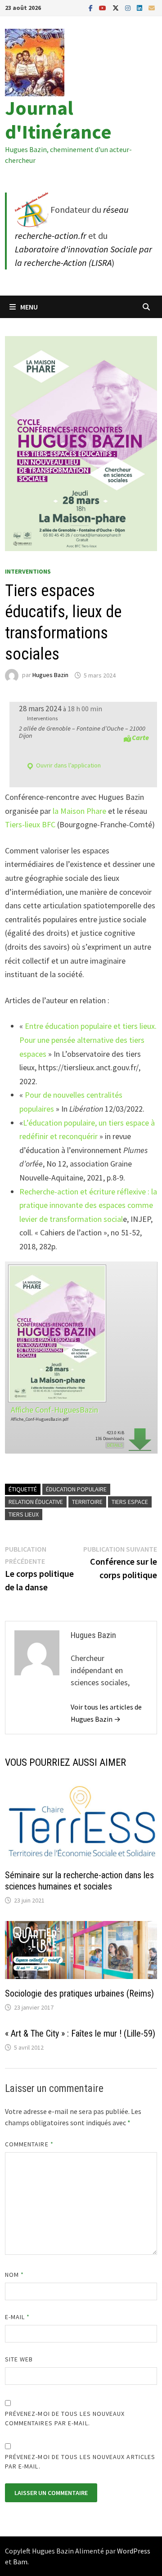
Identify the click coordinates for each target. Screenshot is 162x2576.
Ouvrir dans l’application (68, 765)
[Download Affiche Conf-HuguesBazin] (57, 1333)
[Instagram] (129, 7)
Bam (20, 2562)
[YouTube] (103, 7)
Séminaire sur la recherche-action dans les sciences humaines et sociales (79, 1881)
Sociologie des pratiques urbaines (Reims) (79, 1993)
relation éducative (36, 1502)
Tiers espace (130, 1502)
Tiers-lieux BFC (31, 824)
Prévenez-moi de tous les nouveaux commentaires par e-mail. (65, 2418)
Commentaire (29, 2144)
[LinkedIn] (140, 7)
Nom (14, 2275)
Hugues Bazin (50, 675)
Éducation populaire (76, 1489)
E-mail (18, 2317)
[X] (117, 7)
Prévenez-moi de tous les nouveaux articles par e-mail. (80, 2462)
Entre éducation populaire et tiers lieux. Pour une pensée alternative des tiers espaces (88, 1040)
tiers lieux (24, 1514)
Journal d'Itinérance (58, 120)
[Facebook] (92, 7)
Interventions (28, 571)
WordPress (134, 2551)
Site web (19, 2359)
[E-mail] (152, 7)
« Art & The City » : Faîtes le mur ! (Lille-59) (80, 2033)
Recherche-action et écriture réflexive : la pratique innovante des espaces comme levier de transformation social (88, 1205)
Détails (115, 1445)
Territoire (87, 1502)
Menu (29, 307)
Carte (140, 737)
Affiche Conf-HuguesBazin (54, 1410)
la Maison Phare (79, 811)
